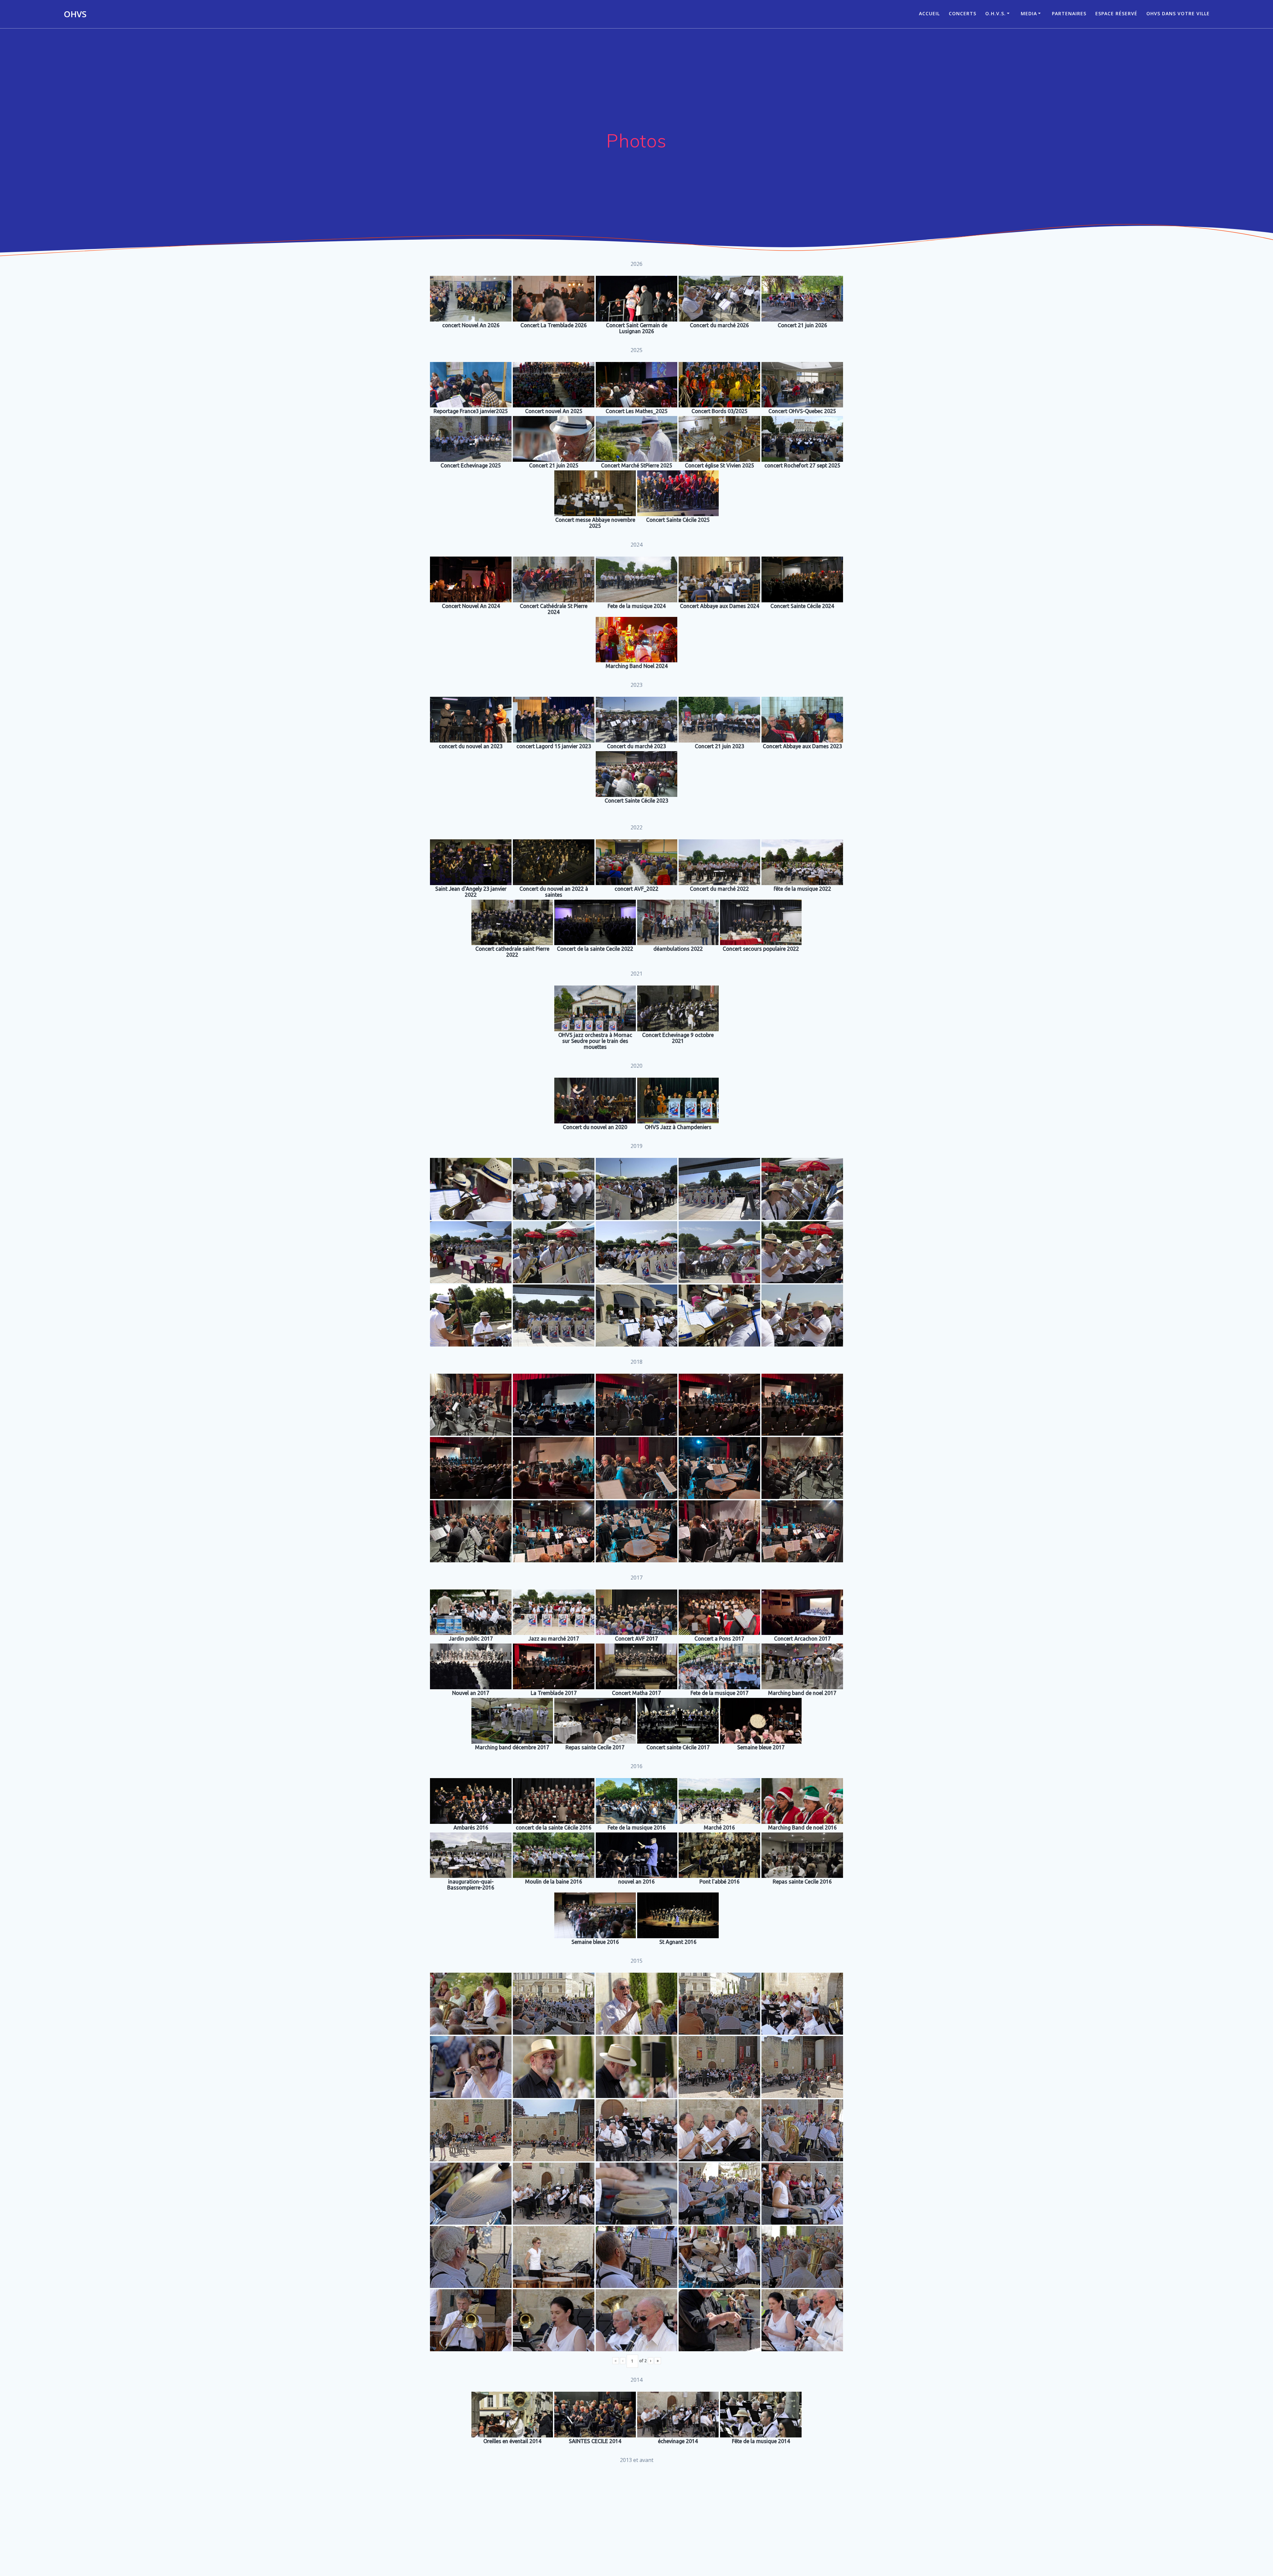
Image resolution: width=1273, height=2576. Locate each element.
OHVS (75, 14)
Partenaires (1069, 13)
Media (1029, 13)
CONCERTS (963, 13)
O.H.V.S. (996, 13)
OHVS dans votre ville (1178, 13)
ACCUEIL (929, 13)
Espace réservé (1116, 13)
